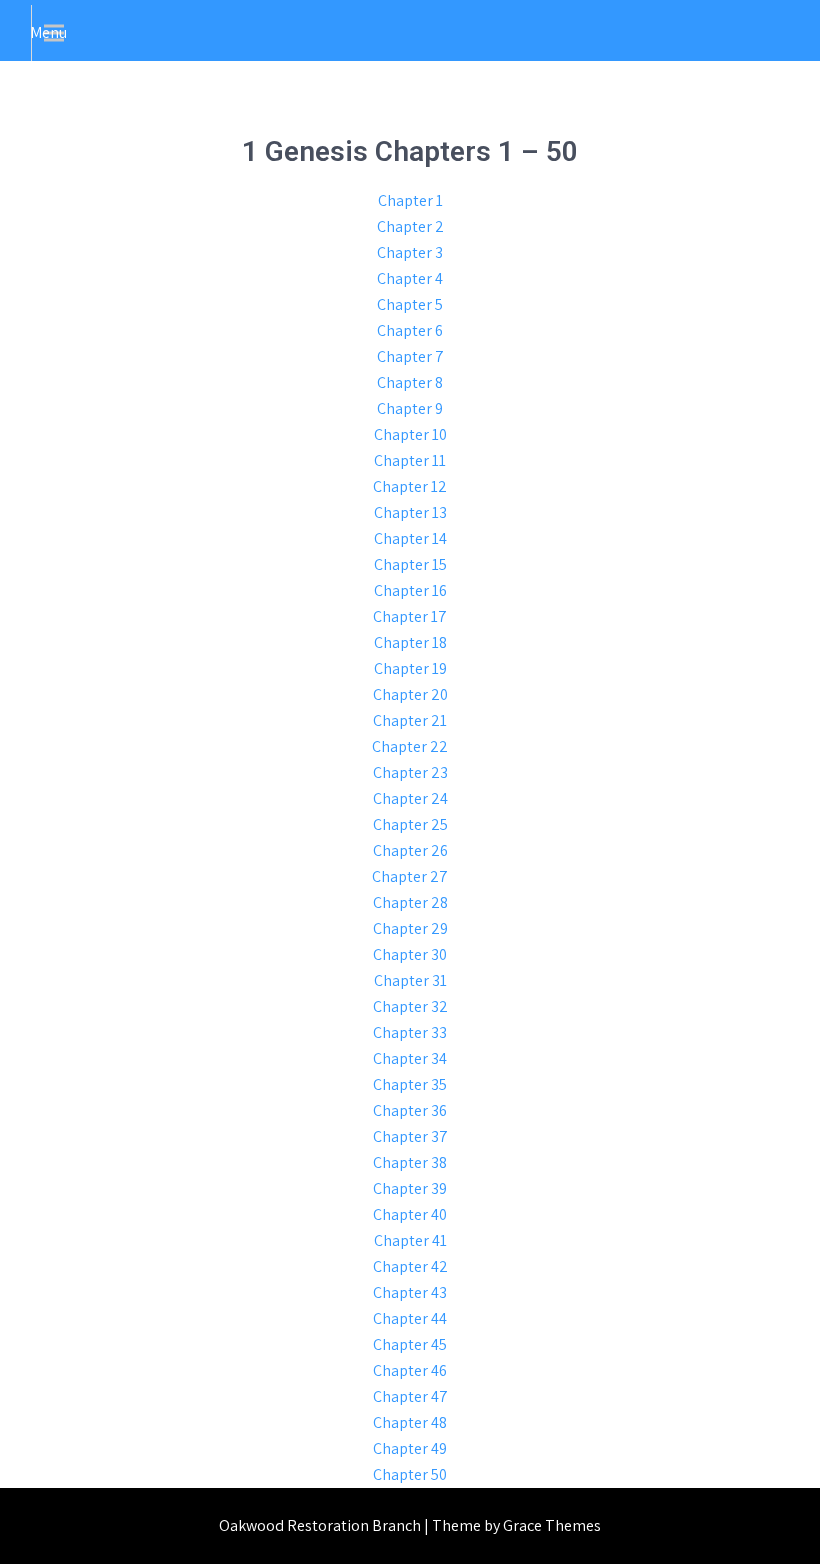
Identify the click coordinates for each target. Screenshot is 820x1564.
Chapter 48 (410, 1422)
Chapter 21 (410, 720)
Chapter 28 (410, 902)
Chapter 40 (410, 1214)
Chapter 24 (410, 798)
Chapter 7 (410, 356)
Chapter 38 (410, 1162)
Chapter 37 (410, 1136)
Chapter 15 (410, 564)
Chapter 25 (410, 824)
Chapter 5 (410, 304)
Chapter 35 (410, 1084)
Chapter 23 (410, 772)
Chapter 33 (410, 1032)
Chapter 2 (410, 226)
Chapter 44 (410, 1318)
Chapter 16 (410, 590)
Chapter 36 (410, 1110)
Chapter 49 (410, 1448)
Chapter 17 (410, 616)
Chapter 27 (410, 876)
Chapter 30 (410, 954)
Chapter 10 (410, 434)
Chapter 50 (410, 1474)
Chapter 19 (410, 668)
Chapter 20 (410, 694)
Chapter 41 (410, 1240)
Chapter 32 (410, 1006)
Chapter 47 (410, 1396)
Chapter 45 (410, 1344)
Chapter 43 (410, 1292)
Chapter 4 (410, 278)
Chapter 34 (410, 1058)
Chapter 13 (410, 512)
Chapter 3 (410, 252)
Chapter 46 (410, 1370)
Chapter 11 (410, 460)
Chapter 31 (410, 980)
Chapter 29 (410, 928)
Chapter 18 (410, 642)
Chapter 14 (410, 538)
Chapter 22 (410, 746)
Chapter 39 (410, 1188)
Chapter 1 (410, 200)
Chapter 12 (410, 486)
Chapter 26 (410, 850)
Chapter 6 (410, 330)
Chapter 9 (410, 408)
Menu (48, 32)
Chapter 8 (410, 382)
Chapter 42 (410, 1266)
